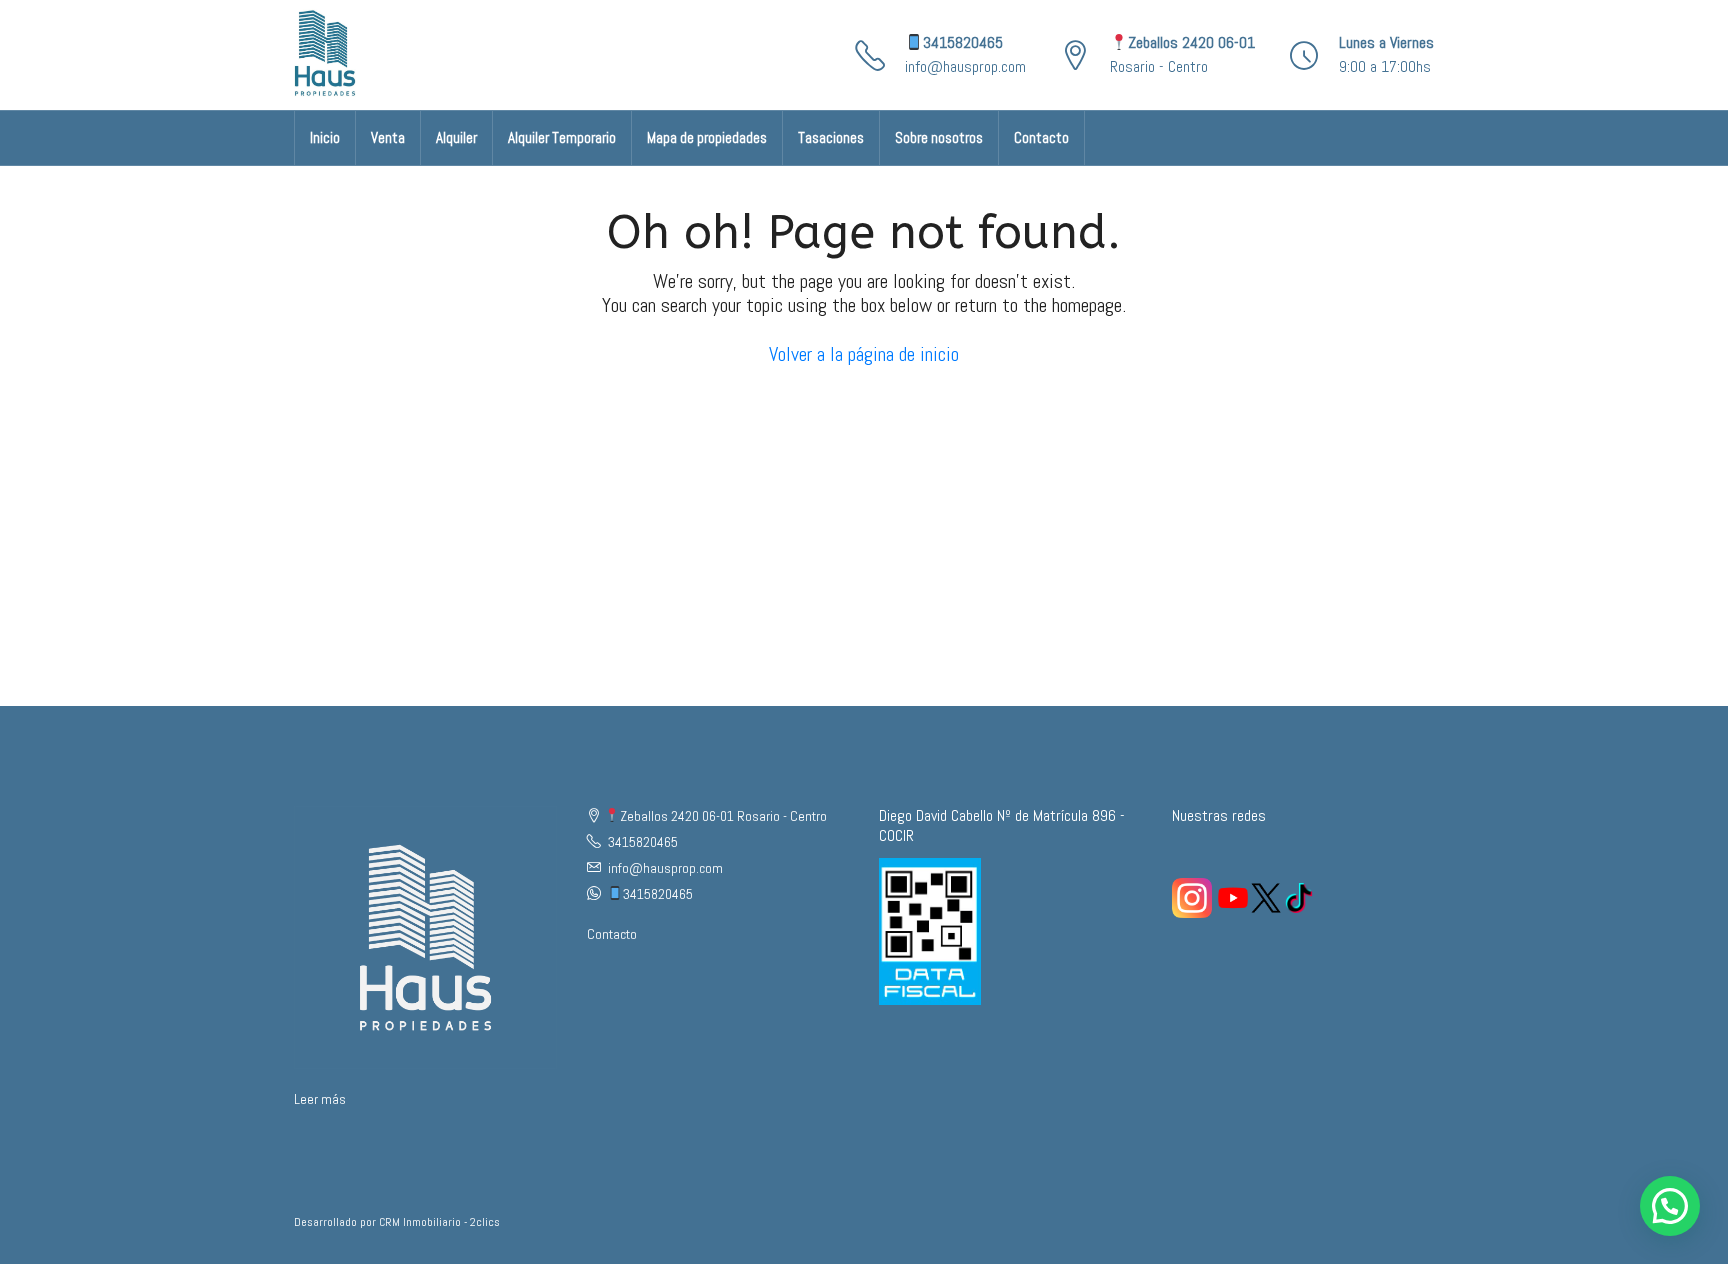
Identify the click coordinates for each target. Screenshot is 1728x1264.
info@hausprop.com (965, 66)
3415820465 (963, 42)
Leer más (320, 1099)
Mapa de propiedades (707, 137)
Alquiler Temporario (562, 137)
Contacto (1041, 137)
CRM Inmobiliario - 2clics (439, 1222)
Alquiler (456, 137)
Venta (388, 137)
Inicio (325, 137)
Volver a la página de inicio (864, 354)
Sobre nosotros (939, 137)
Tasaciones (831, 137)
